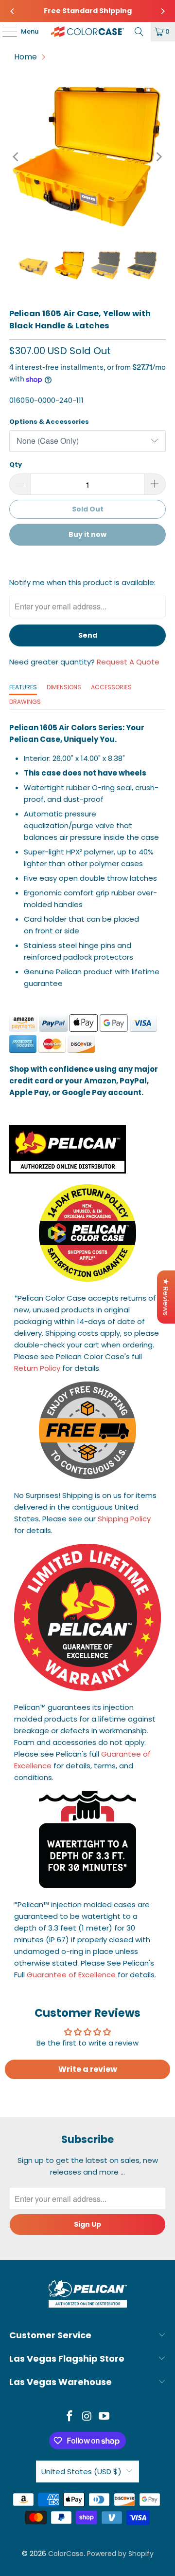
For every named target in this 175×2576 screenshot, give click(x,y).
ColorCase (66, 2554)
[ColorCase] (87, 32)
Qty (16, 464)
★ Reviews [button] (166, 1297)
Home (26, 57)
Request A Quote (128, 662)
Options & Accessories (49, 422)
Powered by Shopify (120, 2554)
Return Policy (37, 1368)
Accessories (111, 687)
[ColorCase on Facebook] (70, 2417)
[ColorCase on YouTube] (105, 2417)
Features (23, 687)
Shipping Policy (124, 1519)
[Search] (139, 32)
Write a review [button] (88, 2069)
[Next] (162, 11)
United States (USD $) (81, 2472)
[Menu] (5, 32)
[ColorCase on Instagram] (87, 2417)
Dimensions (64, 687)
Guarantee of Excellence (71, 1975)
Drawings (25, 702)
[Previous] (13, 11)
